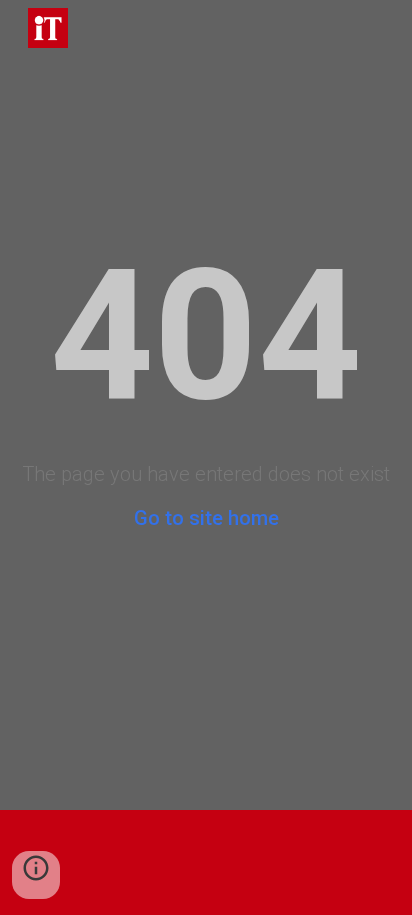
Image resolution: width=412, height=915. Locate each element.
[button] (36, 875)
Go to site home (206, 518)
